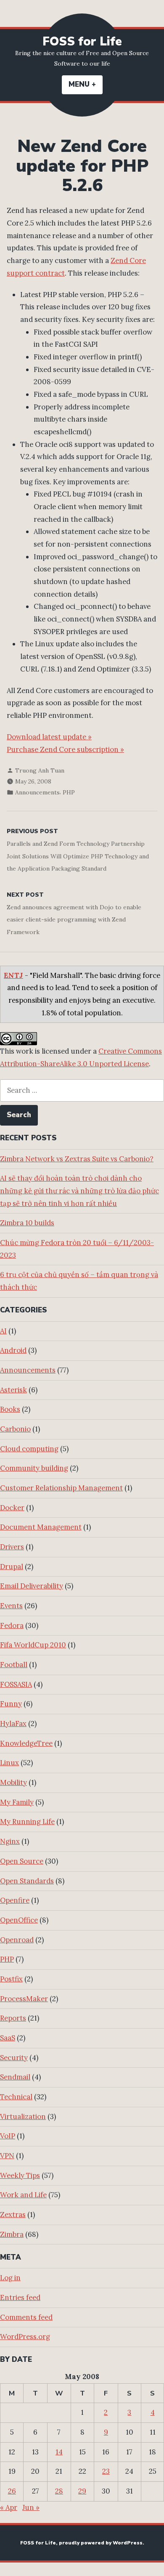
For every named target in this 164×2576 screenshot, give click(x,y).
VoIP (8, 2136)
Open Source (22, 1861)
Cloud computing (29, 1449)
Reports (13, 2018)
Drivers (12, 1547)
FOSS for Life (82, 41)
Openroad (17, 1940)
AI (3, 1331)
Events (11, 1606)
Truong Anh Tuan (40, 770)
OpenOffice (19, 1920)
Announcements (37, 792)
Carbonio (15, 1429)
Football (14, 1665)
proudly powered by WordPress (101, 2543)
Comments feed (26, 2317)
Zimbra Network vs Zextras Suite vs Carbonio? (77, 1159)
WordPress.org (25, 2337)
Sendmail (15, 2077)
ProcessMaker (24, 1999)
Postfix (11, 1979)
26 (12, 2491)
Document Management (41, 1527)
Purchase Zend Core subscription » (65, 749)
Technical (16, 2097)
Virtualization (23, 2117)
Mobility (13, 1782)
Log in (10, 2278)
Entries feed (20, 2297)
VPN (7, 2156)
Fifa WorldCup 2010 (33, 1645)
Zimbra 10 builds (27, 1223)
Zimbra (12, 2234)
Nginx (10, 1841)
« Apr (9, 2507)
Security (14, 2058)
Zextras (13, 2215)
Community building (34, 1468)
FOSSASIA (16, 1684)
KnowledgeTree (26, 1743)
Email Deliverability (32, 1586)
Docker (12, 1508)
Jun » (31, 2507)
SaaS (8, 2038)
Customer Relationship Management (61, 1488)
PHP (69, 792)
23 (106, 2471)
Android (13, 1350)
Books (10, 1409)
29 (82, 2491)
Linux (9, 1763)
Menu (86, 84)
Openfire (15, 1900)
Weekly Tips (20, 2175)
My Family (17, 1802)
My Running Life (27, 1822)
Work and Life (23, 2195)
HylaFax (13, 1724)
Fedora (12, 1625)
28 (59, 2491)
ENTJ (13, 975)
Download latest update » (49, 737)
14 (59, 2452)
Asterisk (13, 1390)
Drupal (12, 1567)
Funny (11, 1704)
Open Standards (27, 1881)
